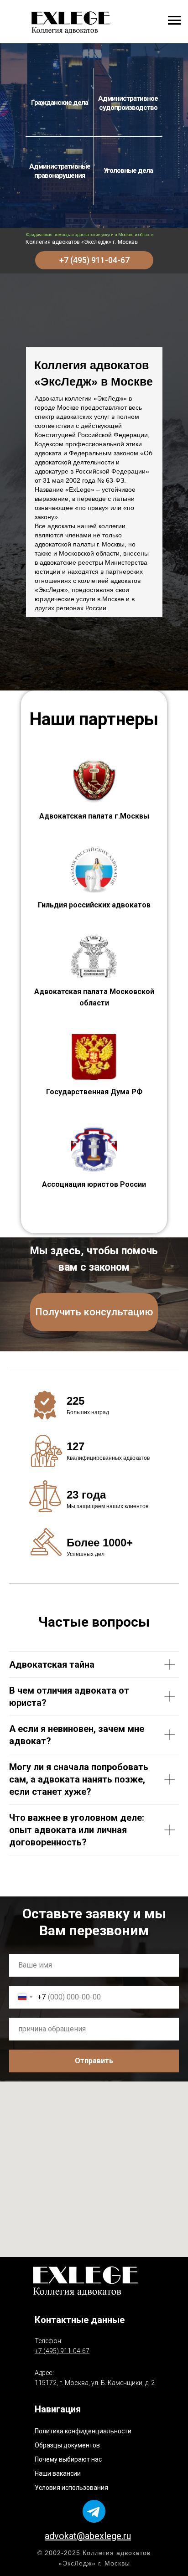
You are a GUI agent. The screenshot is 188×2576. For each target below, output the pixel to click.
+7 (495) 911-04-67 (62, 2351)
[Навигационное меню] (174, 21)
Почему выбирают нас (68, 2459)
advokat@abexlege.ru (88, 2536)
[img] (71, 22)
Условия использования (71, 2488)
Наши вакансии (58, 2473)
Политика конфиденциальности (83, 2431)
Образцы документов (67, 2445)
